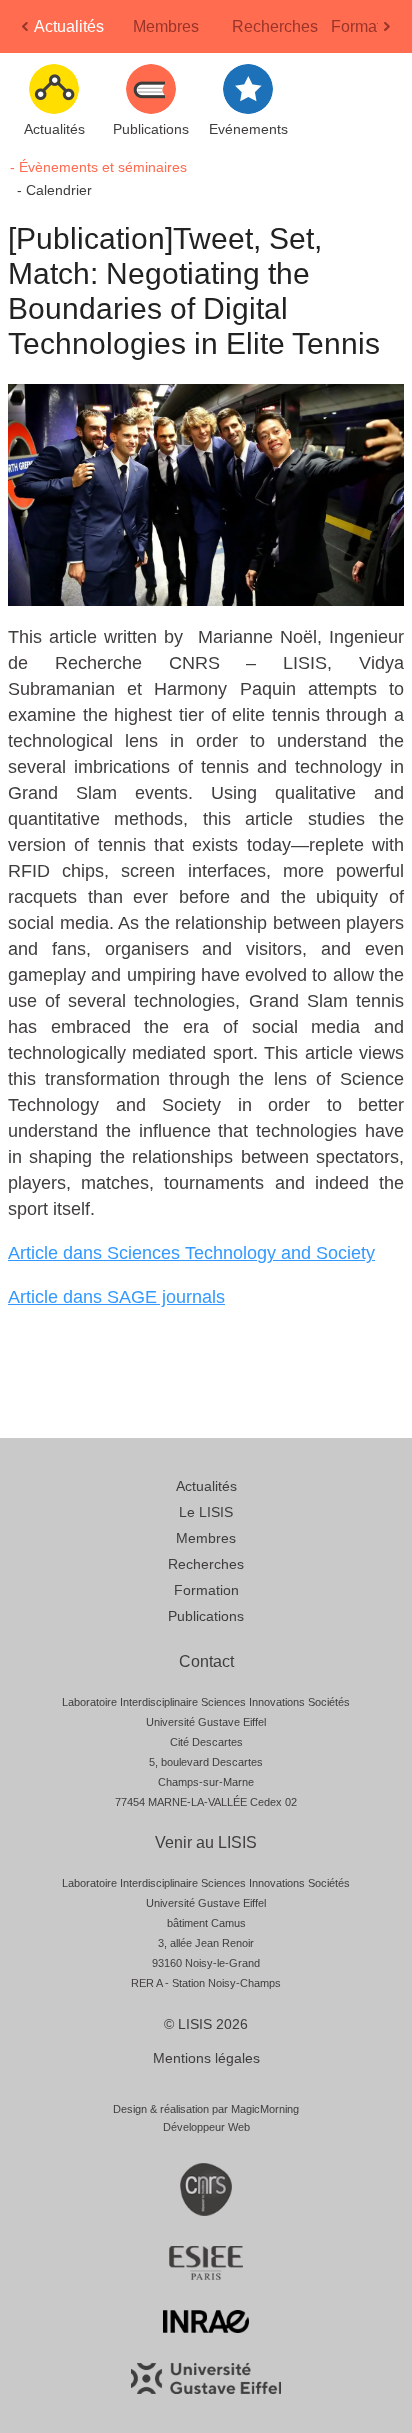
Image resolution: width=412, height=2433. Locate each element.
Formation (367, 26)
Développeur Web (206, 2127)
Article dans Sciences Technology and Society (191, 1253)
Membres (166, 26)
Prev (27, 32)
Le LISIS (206, 1512)
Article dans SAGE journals (116, 1297)
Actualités (69, 26)
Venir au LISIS (206, 1842)
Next (389, 32)
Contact (206, 1661)
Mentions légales (206, 2058)
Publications (206, 1616)
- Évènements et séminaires (98, 167)
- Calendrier (54, 190)
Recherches (275, 26)
